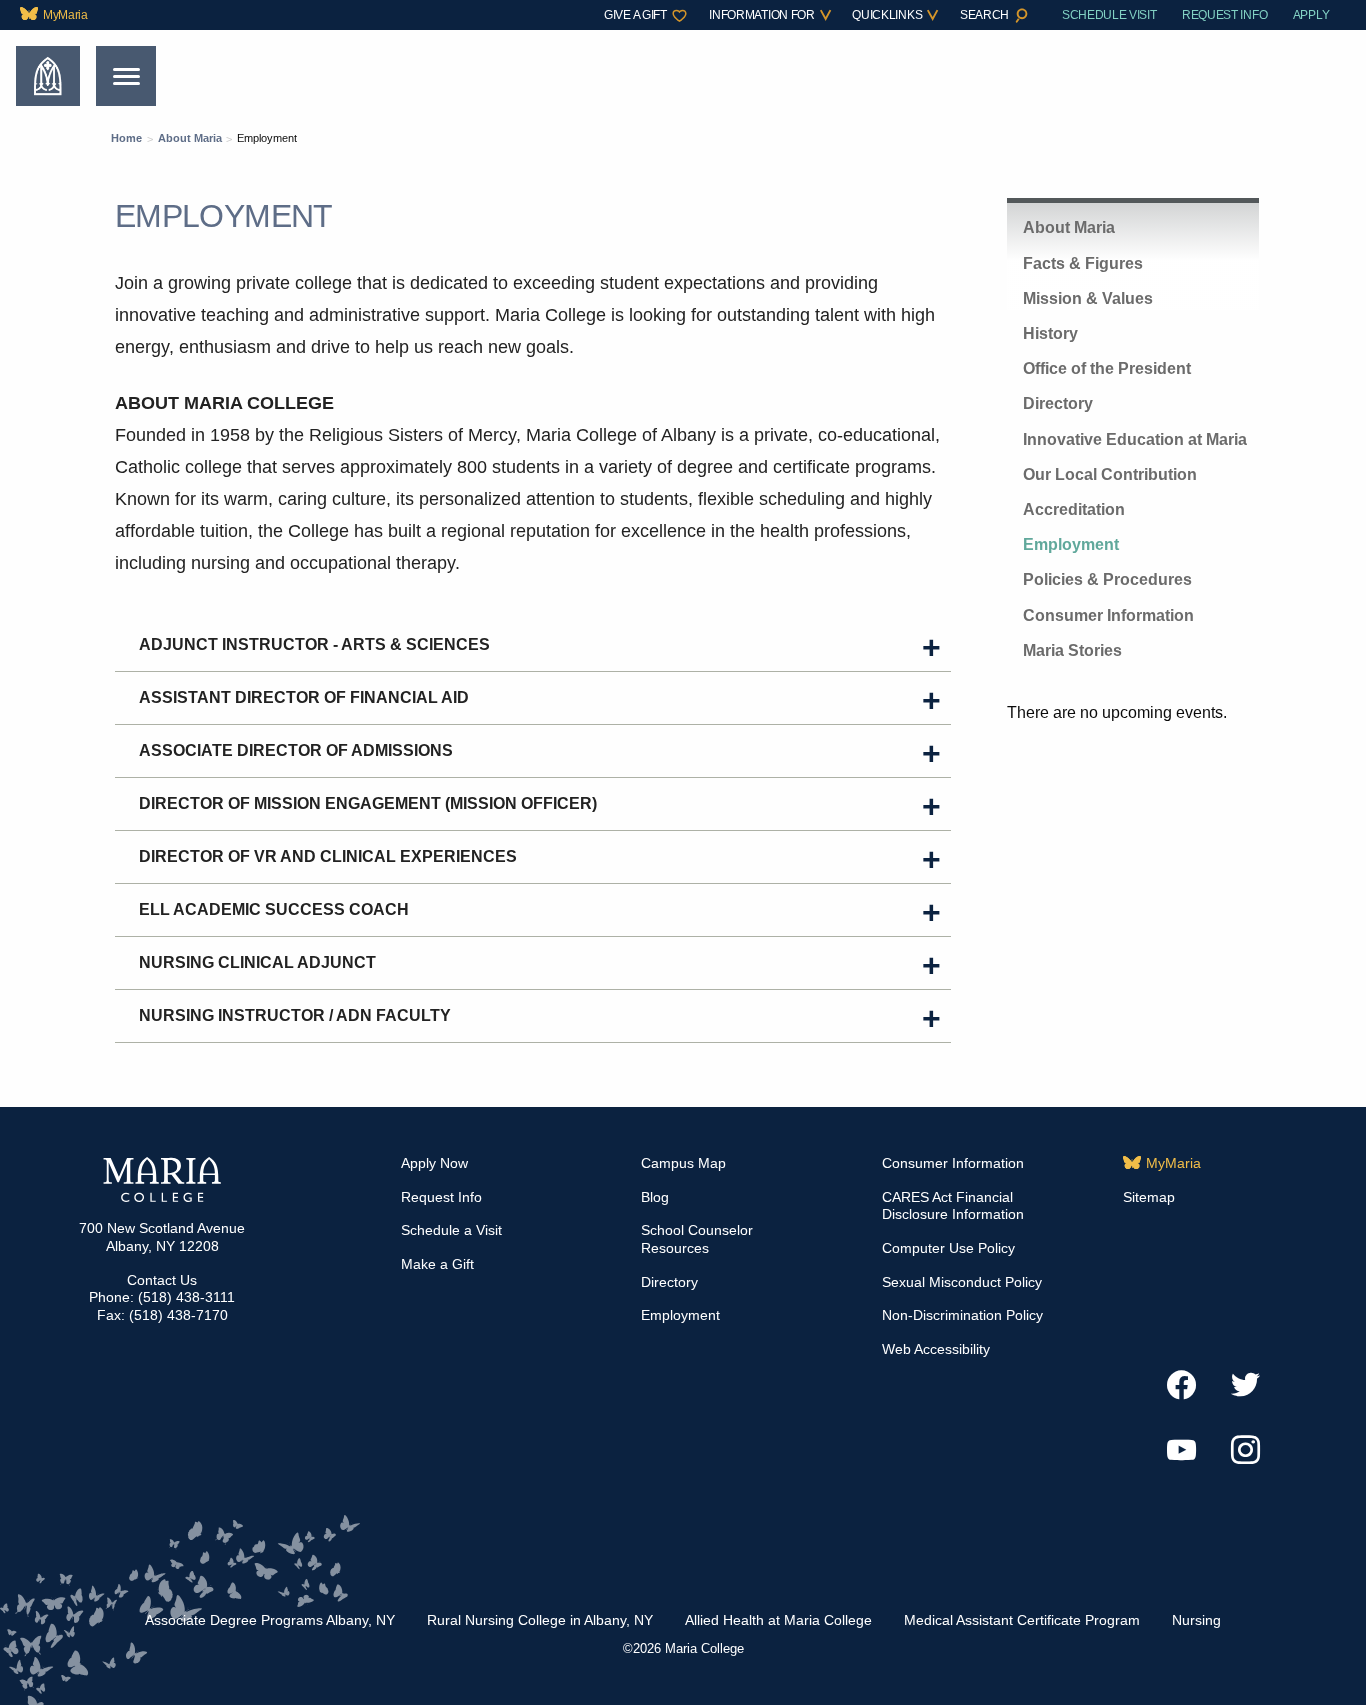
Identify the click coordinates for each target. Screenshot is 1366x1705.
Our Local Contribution (1110, 474)
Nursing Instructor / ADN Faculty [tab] (295, 1015)
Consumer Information (1108, 615)
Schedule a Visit (451, 1230)
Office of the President (1107, 368)
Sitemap (1149, 1197)
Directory (1058, 403)
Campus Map (683, 1163)
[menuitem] (58, 15)
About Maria (1069, 227)
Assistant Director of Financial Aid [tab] (304, 697)
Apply (1311, 15)
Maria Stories (1072, 650)
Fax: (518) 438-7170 (162, 1315)
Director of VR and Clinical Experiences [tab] (328, 856)
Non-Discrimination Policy (962, 1315)
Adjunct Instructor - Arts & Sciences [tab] (314, 644)
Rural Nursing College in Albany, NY (540, 1620)
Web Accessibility (936, 1349)
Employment (1071, 544)
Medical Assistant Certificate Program (1022, 1620)
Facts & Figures (1083, 263)
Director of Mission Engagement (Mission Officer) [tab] (368, 803)
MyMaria (65, 15)
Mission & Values (1088, 298)
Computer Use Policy (948, 1248)
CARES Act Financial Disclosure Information (953, 1206)
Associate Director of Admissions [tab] (298, 750)
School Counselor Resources (697, 1239)
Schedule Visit (1109, 15)
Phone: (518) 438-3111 (162, 1297)
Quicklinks (887, 15)
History (1050, 333)
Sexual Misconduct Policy (962, 1282)
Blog (655, 1197)
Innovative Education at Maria (1135, 439)
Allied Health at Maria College (778, 1620)
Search (984, 15)
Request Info (1224, 15)
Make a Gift (437, 1264)
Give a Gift (635, 15)
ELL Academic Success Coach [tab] (274, 909)
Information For (761, 15)
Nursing (1196, 1620)
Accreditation (1074, 509)
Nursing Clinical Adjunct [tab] (257, 962)
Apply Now (434, 1163)
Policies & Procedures (1107, 579)
